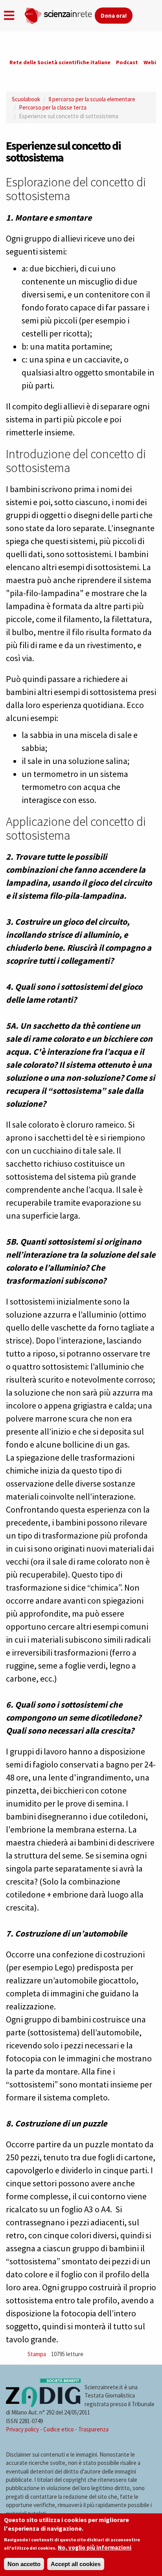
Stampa (37, 2354)
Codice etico (59, 2429)
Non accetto (24, 2564)
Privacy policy (22, 2429)
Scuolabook (26, 99)
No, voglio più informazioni (95, 2547)
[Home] (59, 14)
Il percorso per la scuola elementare (92, 99)
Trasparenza (93, 2429)
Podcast (127, 62)
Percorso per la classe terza (53, 107)
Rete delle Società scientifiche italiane (60, 62)
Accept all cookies (76, 2564)
